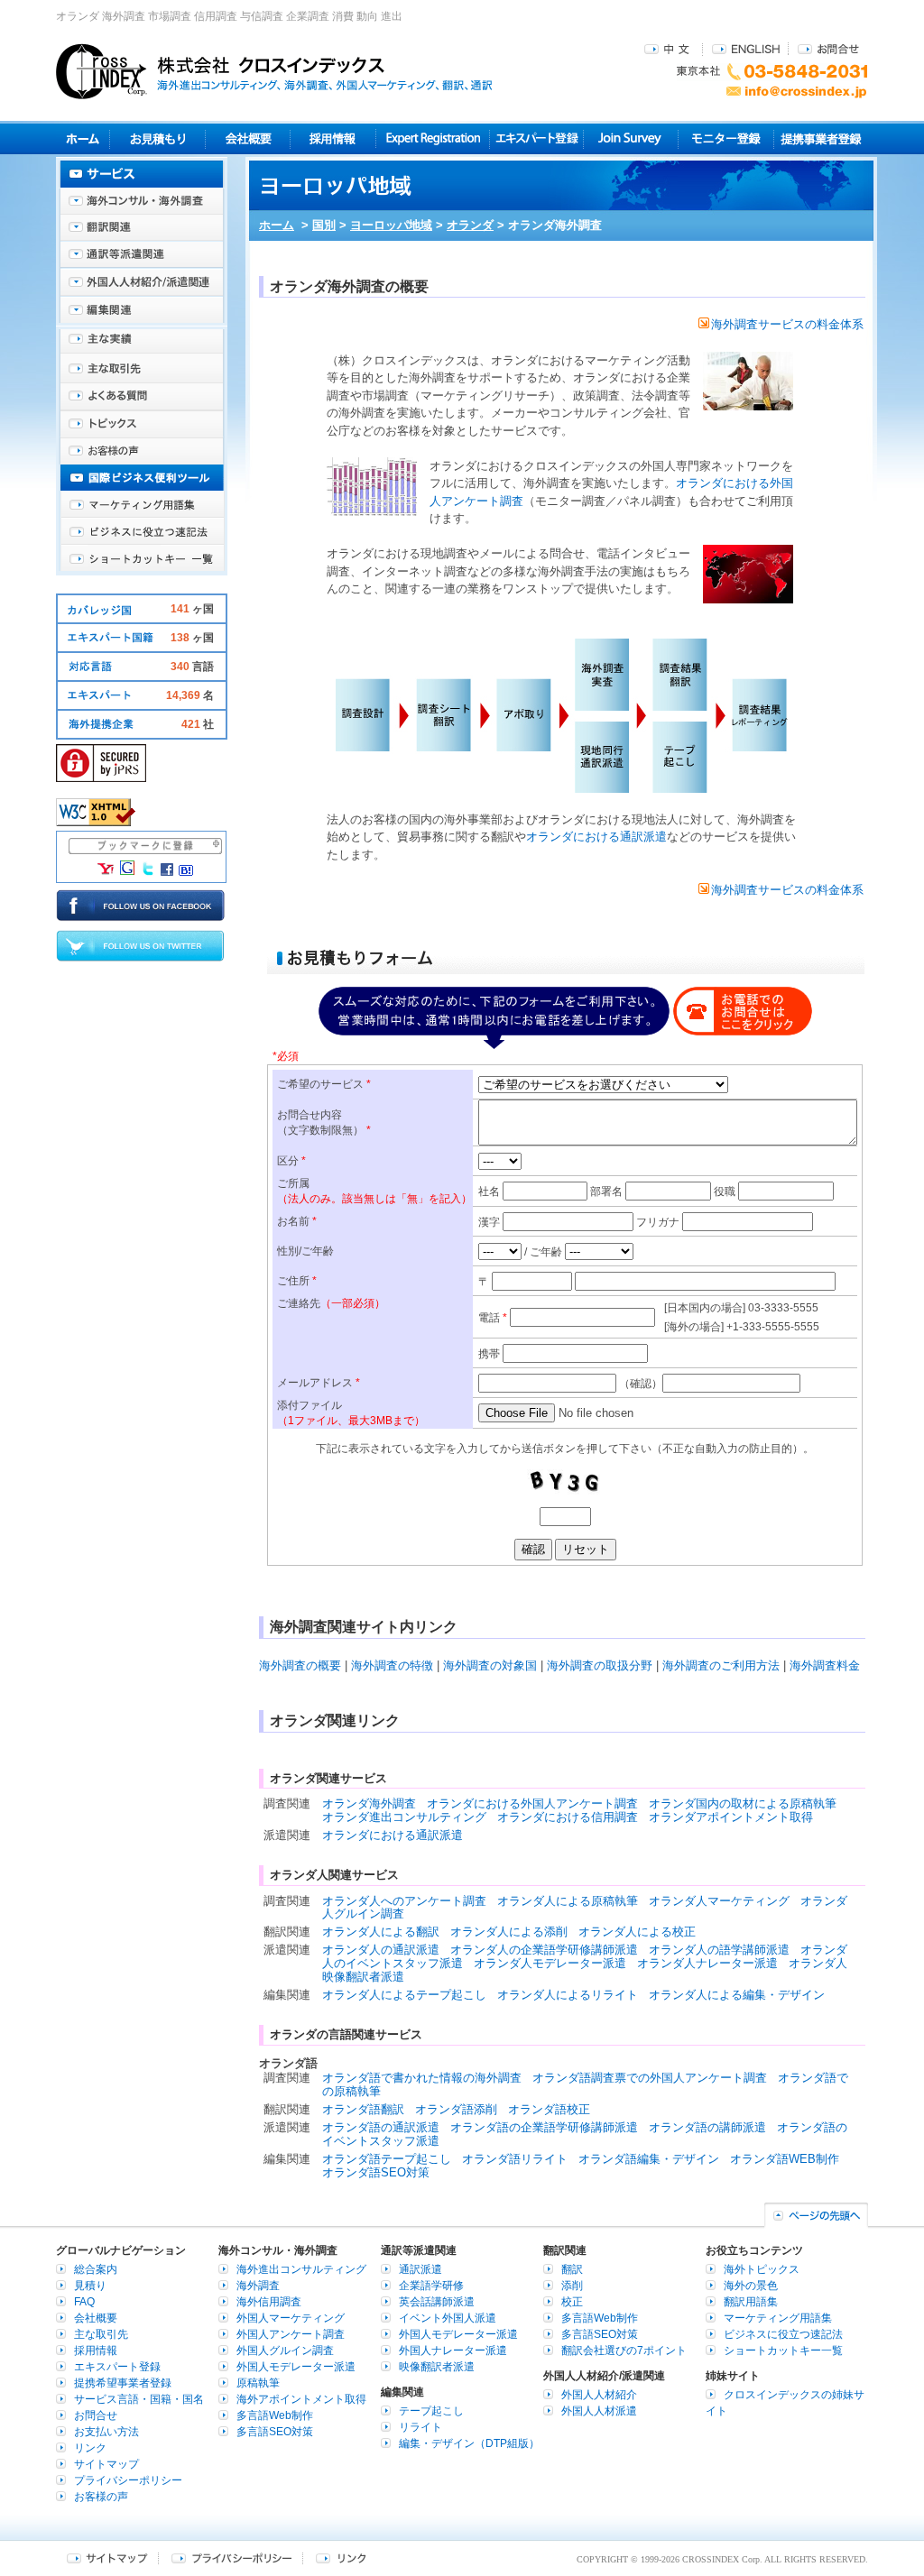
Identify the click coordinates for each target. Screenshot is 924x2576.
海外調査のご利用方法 (721, 1665)
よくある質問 (142, 397)
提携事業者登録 (821, 138)
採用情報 (333, 138)
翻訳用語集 (751, 2302)
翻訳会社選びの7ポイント (624, 2351)
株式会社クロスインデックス (274, 71)
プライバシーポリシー (128, 2480)
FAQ (84, 2302)
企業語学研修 (431, 2286)
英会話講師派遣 (437, 2302)
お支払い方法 (106, 2432)
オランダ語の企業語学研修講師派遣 (544, 2127)
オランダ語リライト (515, 2159)
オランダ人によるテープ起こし (404, 1995)
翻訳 (572, 2269)
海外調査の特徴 (392, 1665)
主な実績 (142, 343)
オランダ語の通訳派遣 (381, 2127)
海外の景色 (751, 2286)
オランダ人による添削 (509, 1932)
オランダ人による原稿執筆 (568, 1901)
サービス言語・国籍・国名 (139, 2399)
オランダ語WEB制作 (785, 2159)
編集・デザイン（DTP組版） (469, 2443)
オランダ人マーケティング (719, 1901)
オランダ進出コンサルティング (404, 1817)
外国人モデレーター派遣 (296, 2367)
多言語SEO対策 (275, 2432)
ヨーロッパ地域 (391, 225)
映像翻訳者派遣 (437, 2367)
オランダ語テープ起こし (387, 2159)
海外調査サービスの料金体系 (787, 324)
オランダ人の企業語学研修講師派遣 (544, 1950)
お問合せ (828, 48)
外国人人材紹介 (599, 2395)
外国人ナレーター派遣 (453, 2351)
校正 (572, 2302)
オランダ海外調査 (369, 1803)
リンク (90, 2448)
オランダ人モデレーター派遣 (550, 1963)
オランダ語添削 (456, 2109)
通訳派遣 (420, 2269)
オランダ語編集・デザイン (649, 2159)
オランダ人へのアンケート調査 (404, 1901)
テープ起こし (431, 2411)
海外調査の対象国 (490, 1665)
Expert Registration (433, 138)
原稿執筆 (258, 2383)
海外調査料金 (825, 1665)
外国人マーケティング (291, 2318)
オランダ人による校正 (637, 1932)
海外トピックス (142, 424)
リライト (420, 2427)
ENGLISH (746, 48)
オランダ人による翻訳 (381, 1932)
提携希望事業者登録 (123, 2383)
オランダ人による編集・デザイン (737, 1995)
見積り (157, 138)
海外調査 (258, 2286)
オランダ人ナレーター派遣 (707, 1963)
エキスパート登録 (536, 138)
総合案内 (96, 2269)
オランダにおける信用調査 (568, 1817)
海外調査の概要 (300, 1665)
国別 (324, 225)
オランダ (470, 225)
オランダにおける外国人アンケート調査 (532, 1803)
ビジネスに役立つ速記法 (142, 532)
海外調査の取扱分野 (600, 1665)
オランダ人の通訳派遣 (381, 1950)
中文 (669, 48)
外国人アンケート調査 (291, 2334)
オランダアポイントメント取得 (731, 1817)
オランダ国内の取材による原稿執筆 (743, 1803)
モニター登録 (726, 138)
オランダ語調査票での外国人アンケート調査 (650, 2078)
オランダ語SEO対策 (376, 2172)
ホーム (277, 225)
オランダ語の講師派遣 (707, 2127)
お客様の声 (142, 451)
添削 (572, 2286)
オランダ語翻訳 (363, 2109)
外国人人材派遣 (599, 2411)
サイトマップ (106, 2464)
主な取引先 (142, 370)
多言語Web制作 (275, 2415)
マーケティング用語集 (142, 505)
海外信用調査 (269, 2302)
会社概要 (248, 138)
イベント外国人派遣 (448, 2318)
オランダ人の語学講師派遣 (719, 1950)
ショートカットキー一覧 (142, 559)
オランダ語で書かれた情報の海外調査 (422, 2078)
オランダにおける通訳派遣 (596, 837)
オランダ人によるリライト (568, 1995)
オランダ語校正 (549, 2109)
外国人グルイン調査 (285, 2351)
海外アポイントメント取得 (301, 2399)
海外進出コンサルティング (301, 2269)
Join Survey (631, 138)
